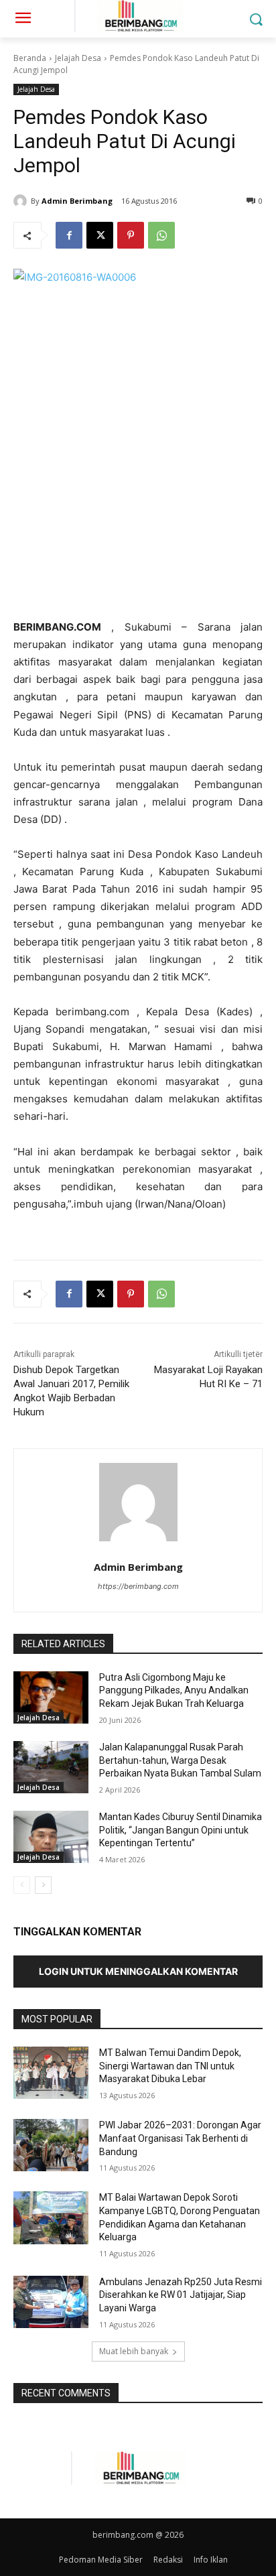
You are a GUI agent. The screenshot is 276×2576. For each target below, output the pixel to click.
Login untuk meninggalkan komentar (138, 1971)
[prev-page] (22, 1885)
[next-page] (43, 1885)
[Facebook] (69, 235)
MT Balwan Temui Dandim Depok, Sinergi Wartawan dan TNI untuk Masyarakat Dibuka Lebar (170, 2066)
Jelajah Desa (78, 58)
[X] (100, 235)
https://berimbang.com (138, 1586)
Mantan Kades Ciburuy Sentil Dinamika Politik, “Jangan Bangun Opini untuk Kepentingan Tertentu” (181, 1830)
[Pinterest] (131, 235)
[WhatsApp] (161, 235)
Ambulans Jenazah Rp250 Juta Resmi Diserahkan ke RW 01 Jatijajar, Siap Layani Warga (181, 2295)
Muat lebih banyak (134, 2351)
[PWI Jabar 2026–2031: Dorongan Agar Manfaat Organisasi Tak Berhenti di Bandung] (51, 2145)
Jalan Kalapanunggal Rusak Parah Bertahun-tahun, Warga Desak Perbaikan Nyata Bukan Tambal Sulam (180, 1760)
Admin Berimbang (77, 201)
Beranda (30, 58)
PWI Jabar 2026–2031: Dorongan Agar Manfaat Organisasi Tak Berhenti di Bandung (180, 2138)
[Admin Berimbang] (22, 201)
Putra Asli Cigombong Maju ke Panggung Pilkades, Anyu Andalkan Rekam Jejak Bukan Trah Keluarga (174, 1690)
